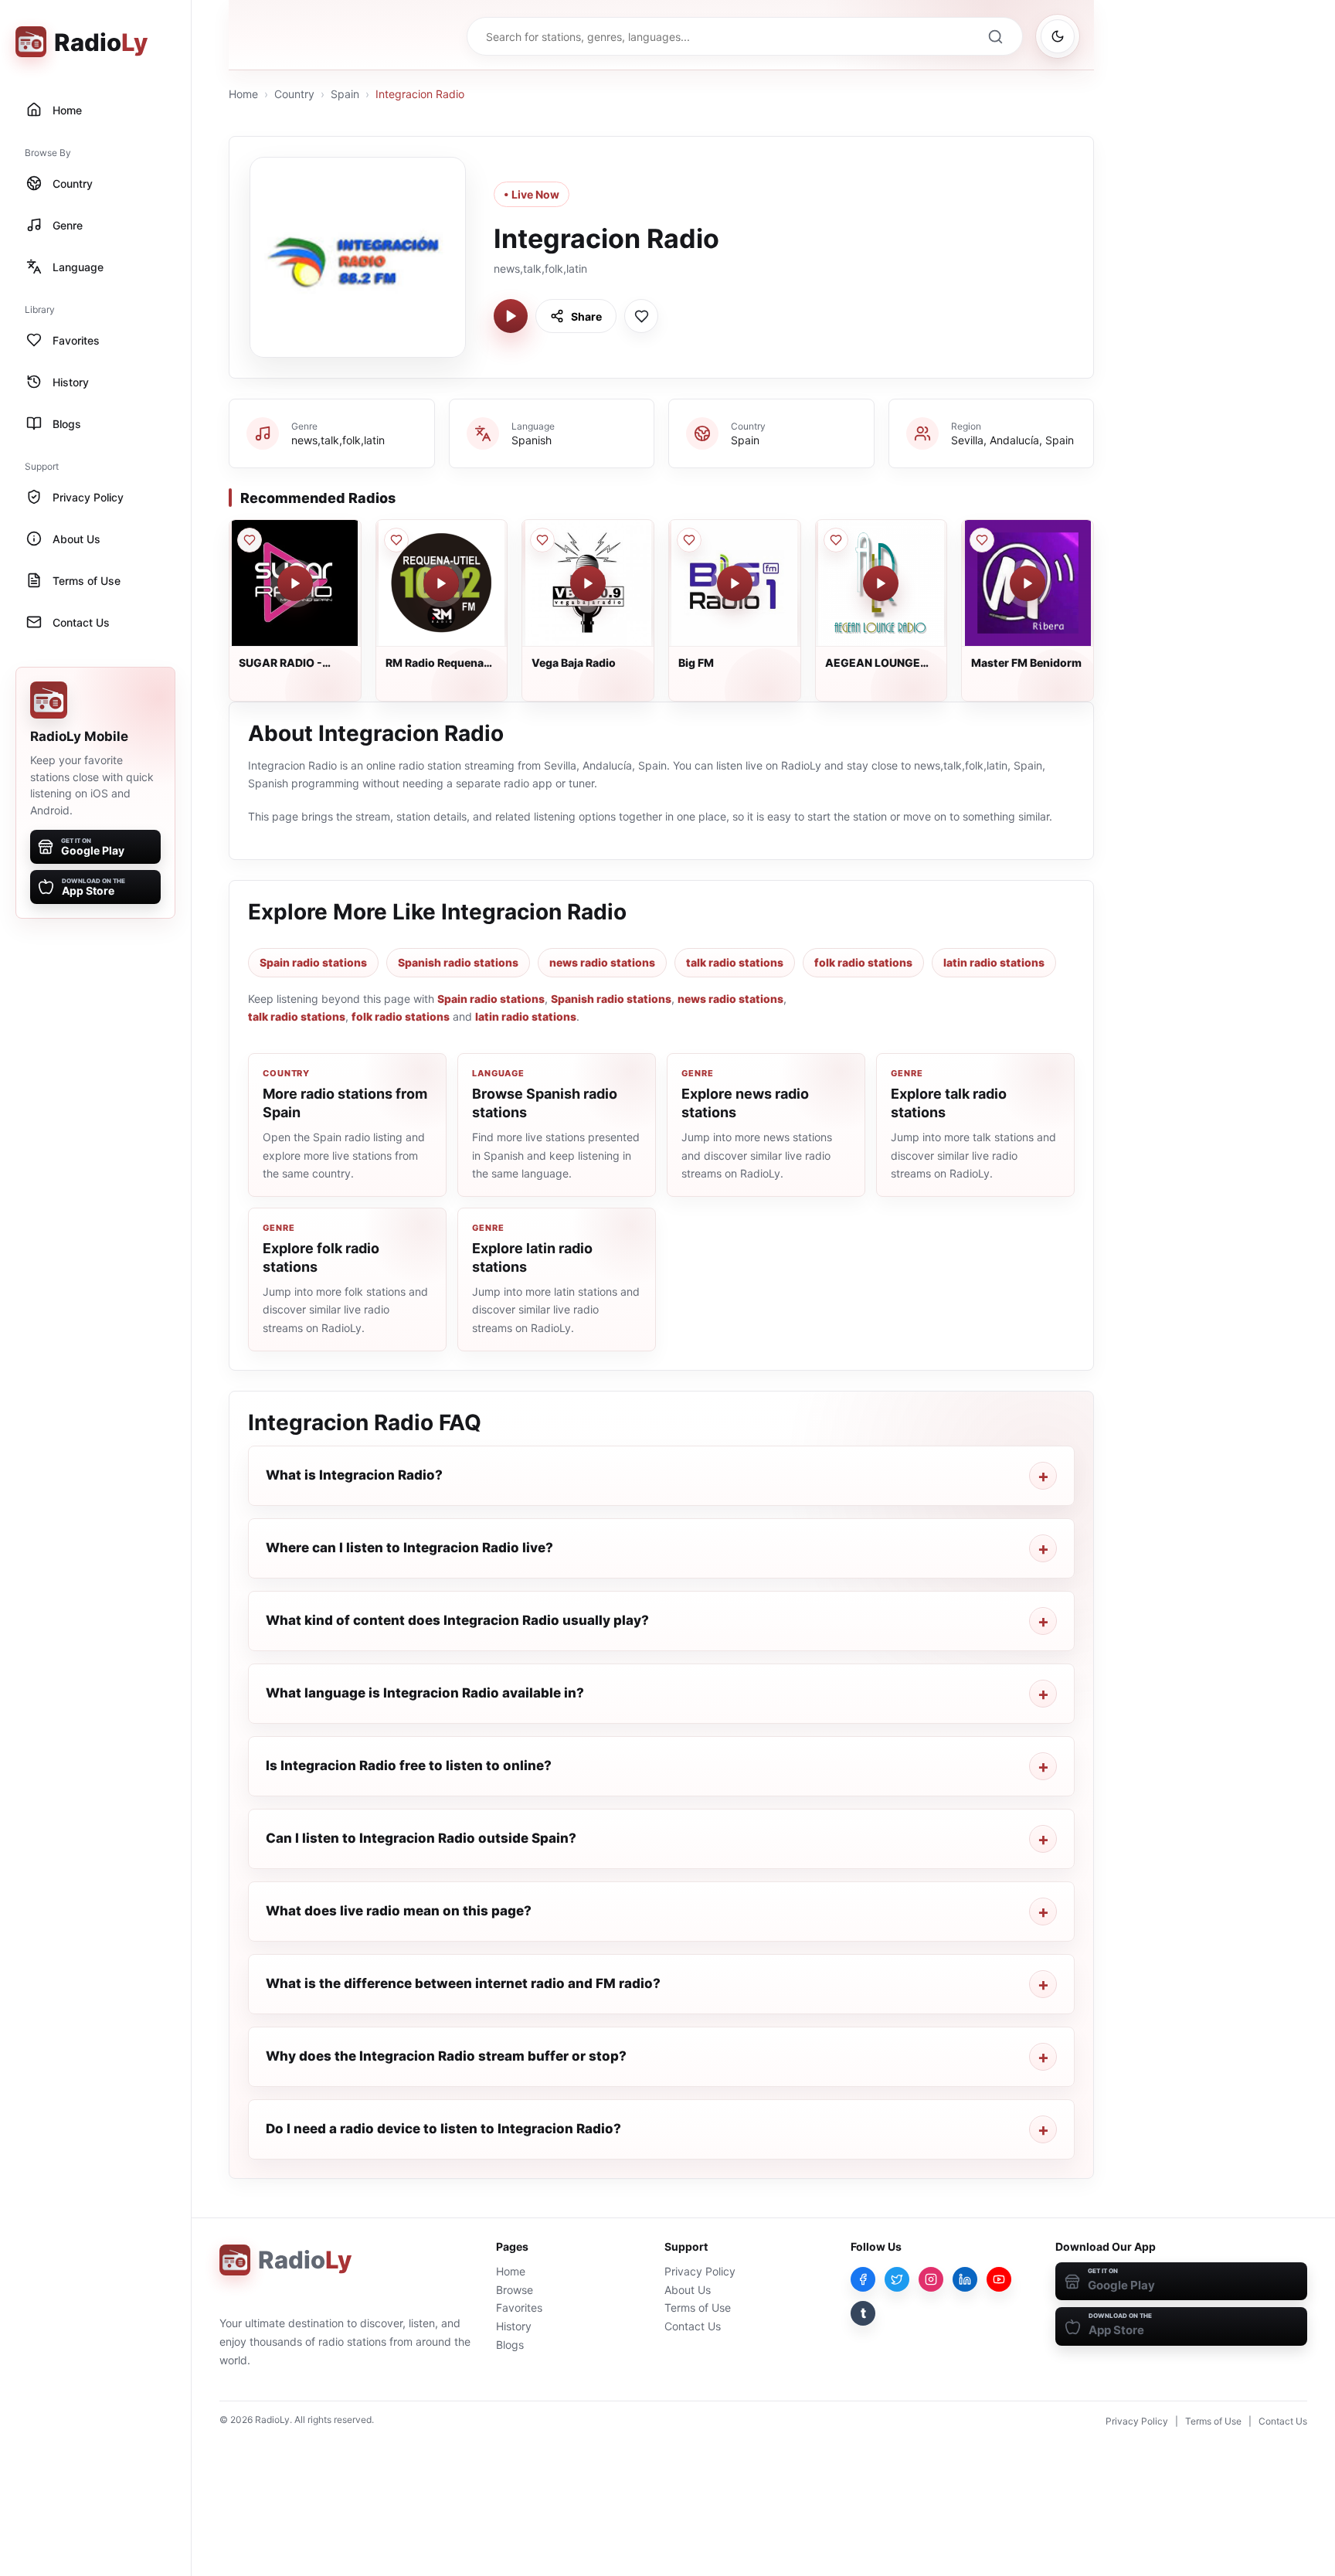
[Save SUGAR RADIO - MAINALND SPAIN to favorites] (250, 540)
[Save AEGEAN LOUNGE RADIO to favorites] (836, 540)
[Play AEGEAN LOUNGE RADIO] (881, 583)
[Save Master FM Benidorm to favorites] (982, 540)
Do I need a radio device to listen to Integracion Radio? (443, 2129)
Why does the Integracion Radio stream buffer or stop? (446, 2056)
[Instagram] (931, 2279)
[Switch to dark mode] (1058, 36)
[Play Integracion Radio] (511, 316)
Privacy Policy (700, 2271)
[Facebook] (863, 2279)
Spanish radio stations (458, 962)
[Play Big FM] (735, 583)
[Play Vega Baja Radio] (588, 583)
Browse (515, 2290)
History (514, 2326)
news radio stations (602, 962)
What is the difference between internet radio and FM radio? (463, 1983)
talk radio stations (735, 962)
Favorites (519, 2308)
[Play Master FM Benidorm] (1028, 583)
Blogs (510, 2345)
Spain (345, 94)
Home (243, 94)
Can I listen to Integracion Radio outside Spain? (421, 1838)
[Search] (995, 36)
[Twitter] (897, 2279)
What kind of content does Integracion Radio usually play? (457, 1620)
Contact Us (693, 2326)
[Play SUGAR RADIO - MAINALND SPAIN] (295, 583)
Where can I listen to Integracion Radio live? (409, 1548)
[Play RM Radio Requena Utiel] (441, 583)
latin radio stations (994, 962)
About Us (688, 2290)
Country (294, 94)
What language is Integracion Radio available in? (425, 1693)
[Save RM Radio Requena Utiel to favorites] (396, 540)
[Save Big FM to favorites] (689, 540)
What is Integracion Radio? (354, 1475)
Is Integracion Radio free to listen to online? (409, 1765)
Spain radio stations (313, 962)
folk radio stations (863, 962)
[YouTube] (999, 2279)
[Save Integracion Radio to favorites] (641, 316)
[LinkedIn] (965, 2279)
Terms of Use (698, 2308)
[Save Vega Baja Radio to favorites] (542, 540)
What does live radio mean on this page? (399, 1911)
